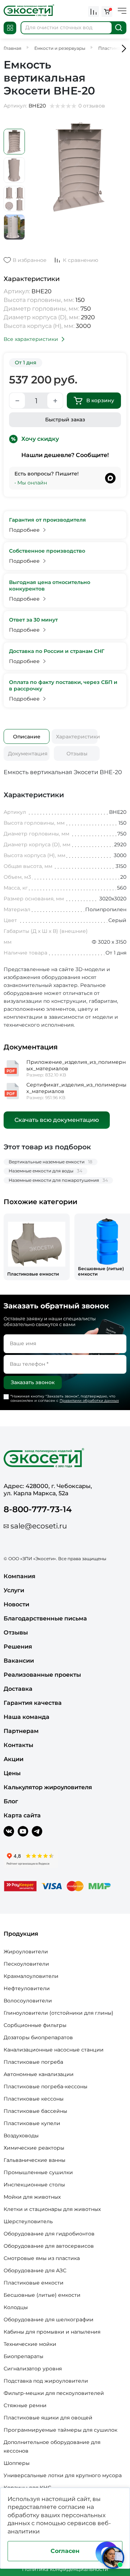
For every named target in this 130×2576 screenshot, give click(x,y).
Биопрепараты (23, 2356)
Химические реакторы (34, 2148)
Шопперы (17, 2463)
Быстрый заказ (65, 420)
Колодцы (16, 2307)
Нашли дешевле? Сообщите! (65, 455)
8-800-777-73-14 (38, 1509)
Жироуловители (26, 1952)
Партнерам (21, 1731)
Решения (18, 1647)
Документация (28, 754)
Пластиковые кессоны (34, 2099)
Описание (27, 737)
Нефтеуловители (27, 1988)
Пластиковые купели (32, 2123)
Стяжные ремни (25, 2405)
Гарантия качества (33, 1703)
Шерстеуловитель (28, 2221)
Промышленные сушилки (38, 2172)
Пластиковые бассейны (35, 2111)
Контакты (18, 1745)
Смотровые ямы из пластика (42, 2258)
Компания (19, 1576)
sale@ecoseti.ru (39, 1526)
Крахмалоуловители (31, 1976)
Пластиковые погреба (33, 2062)
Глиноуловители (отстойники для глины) (58, 2013)
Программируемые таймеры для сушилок (60, 2430)
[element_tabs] (27, 736)
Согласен (65, 2551)
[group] (37, 1247)
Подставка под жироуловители (46, 2381)
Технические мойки (30, 2344)
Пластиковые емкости (34, 2283)
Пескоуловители (26, 1964)
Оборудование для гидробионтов (49, 2234)
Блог (11, 1801)
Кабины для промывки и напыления (52, 2332)
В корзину (100, 400)
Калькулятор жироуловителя (48, 1787)
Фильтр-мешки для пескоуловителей (54, 2393)
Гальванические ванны (34, 2160)
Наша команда (27, 1717)
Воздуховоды (21, 2136)
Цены (12, 1773)
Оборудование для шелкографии (49, 2320)
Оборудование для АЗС (35, 2270)
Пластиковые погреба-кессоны (45, 2086)
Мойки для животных (32, 2197)
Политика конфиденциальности (65, 2569)
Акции (14, 1759)
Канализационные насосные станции (54, 2050)
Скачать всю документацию (57, 1120)
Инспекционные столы (34, 2185)
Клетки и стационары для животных (52, 2209)
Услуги (14, 1590)
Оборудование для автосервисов (49, 2246)
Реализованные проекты (42, 1675)
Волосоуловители (28, 2001)
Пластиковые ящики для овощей (48, 2418)
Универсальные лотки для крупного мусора (63, 2475)
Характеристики (77, 737)
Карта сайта (22, 1815)
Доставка (18, 1689)
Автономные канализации (39, 2074)
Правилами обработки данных (89, 1401)
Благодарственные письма (45, 1618)
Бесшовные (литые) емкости (42, 2295)
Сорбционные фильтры (35, 2025)
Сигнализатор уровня (33, 2369)
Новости (16, 1604)
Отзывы (77, 754)
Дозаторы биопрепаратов (38, 2037)
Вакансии (19, 1661)
